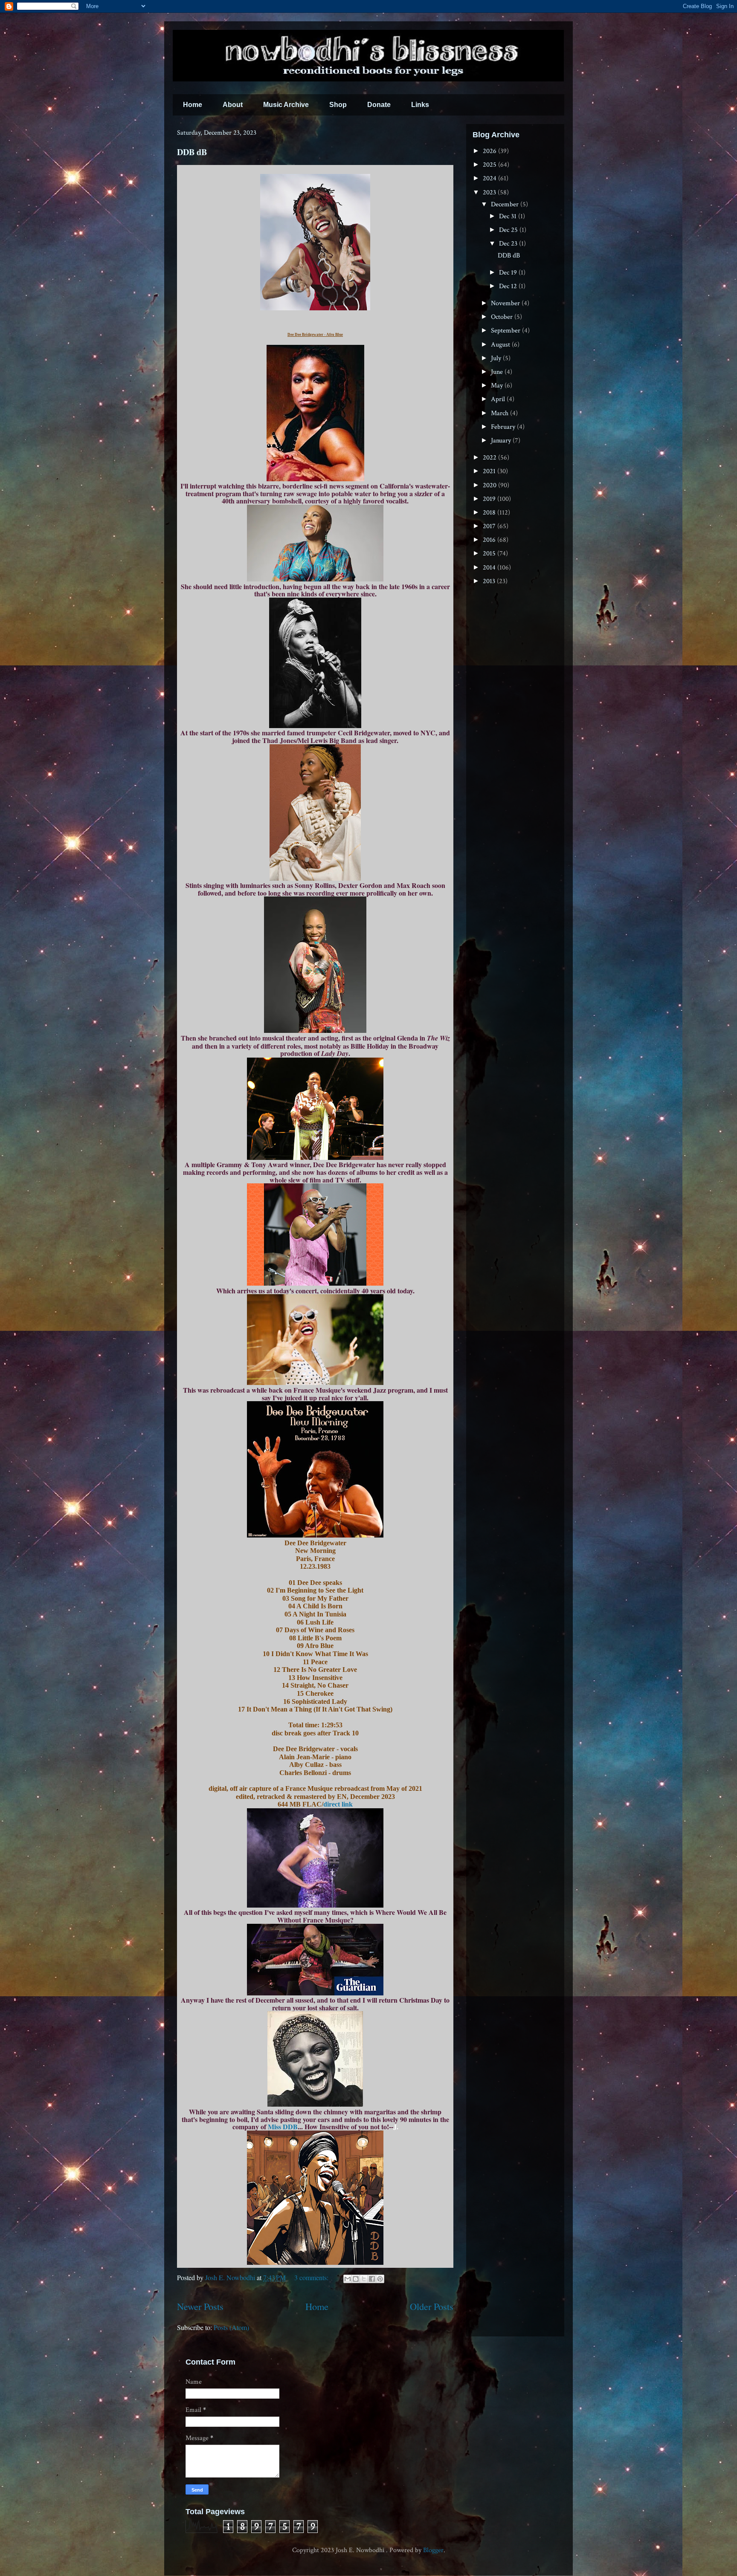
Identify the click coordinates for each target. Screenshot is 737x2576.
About (233, 105)
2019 (490, 499)
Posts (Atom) (231, 2327)
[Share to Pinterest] (380, 2279)
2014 (490, 568)
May (498, 386)
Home (193, 105)
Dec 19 (509, 273)
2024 (490, 178)
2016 (490, 540)
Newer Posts (200, 2306)
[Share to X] (364, 2279)
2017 (490, 526)
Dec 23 (509, 244)
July (497, 358)
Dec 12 (509, 286)
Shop (338, 105)
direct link (338, 1804)
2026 (490, 151)
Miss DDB (283, 2126)
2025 (490, 165)
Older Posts (432, 2306)
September (506, 331)
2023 (490, 192)
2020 (490, 485)
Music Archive (286, 105)
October (503, 317)
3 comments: (312, 2277)
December (506, 204)
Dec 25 (509, 230)
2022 (490, 458)
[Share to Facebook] (372, 2279)
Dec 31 (509, 216)
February (504, 427)
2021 (490, 471)
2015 (490, 554)
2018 (490, 513)
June (498, 372)
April (499, 399)
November (506, 303)
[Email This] (348, 2279)
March (501, 413)
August (501, 345)
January (502, 441)
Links (420, 105)
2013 (490, 581)
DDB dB (192, 152)
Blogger (433, 2550)
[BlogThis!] (356, 2279)
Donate (379, 105)
